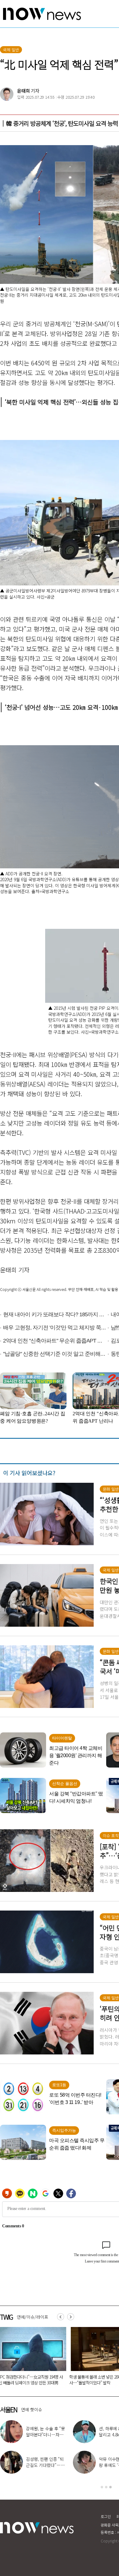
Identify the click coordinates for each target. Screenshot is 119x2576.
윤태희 (23, 91)
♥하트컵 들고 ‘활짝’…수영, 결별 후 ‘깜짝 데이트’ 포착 (45, 2435)
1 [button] (102, 2487)
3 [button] (110, 2487)
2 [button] (106, 2487)
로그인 (106, 2516)
